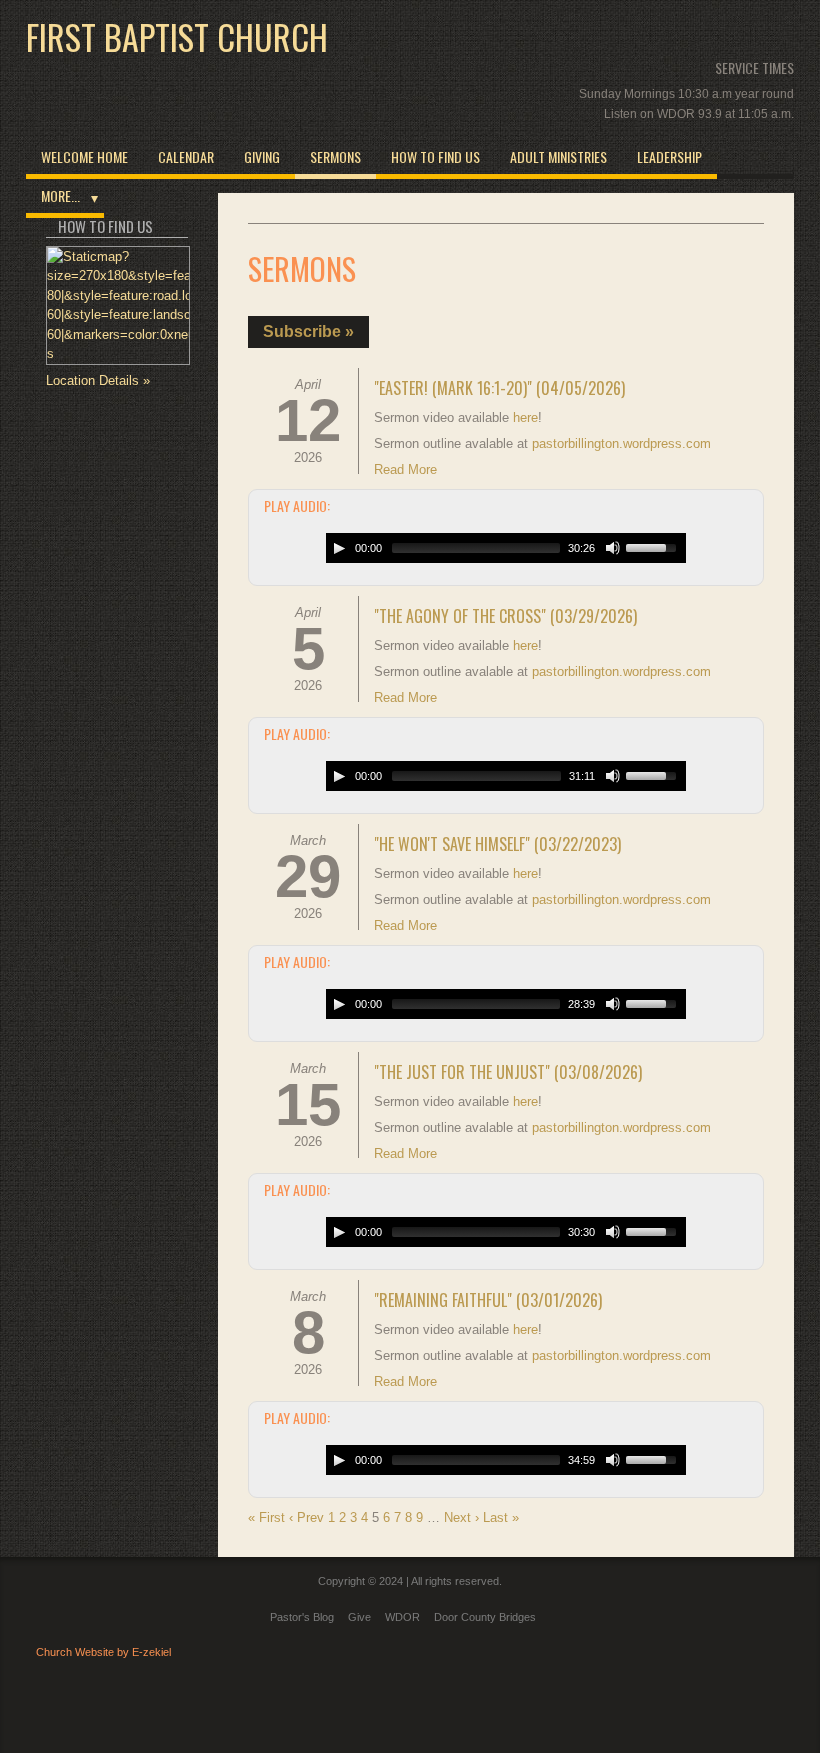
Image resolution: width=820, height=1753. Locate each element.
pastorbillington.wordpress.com (621, 443)
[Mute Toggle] (613, 548)
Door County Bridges (485, 1617)
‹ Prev (306, 1517)
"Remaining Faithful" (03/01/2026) (488, 1300)
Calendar (186, 156)
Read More (405, 469)
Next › (461, 1517)
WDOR (402, 1617)
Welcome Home (84, 156)
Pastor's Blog (302, 1617)
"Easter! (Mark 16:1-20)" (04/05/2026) (499, 388)
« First (266, 1517)
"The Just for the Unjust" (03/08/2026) (508, 1072)
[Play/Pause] (339, 548)
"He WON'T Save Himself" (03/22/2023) (497, 844)
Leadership (669, 156)
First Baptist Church (177, 37)
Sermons (335, 156)
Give (359, 1617)
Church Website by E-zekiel (103, 1652)
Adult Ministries (558, 156)
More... (60, 195)
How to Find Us (435, 156)
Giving (262, 156)
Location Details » (98, 380)
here (525, 417)
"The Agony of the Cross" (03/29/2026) (505, 616)
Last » (501, 1517)
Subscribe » (308, 331)
